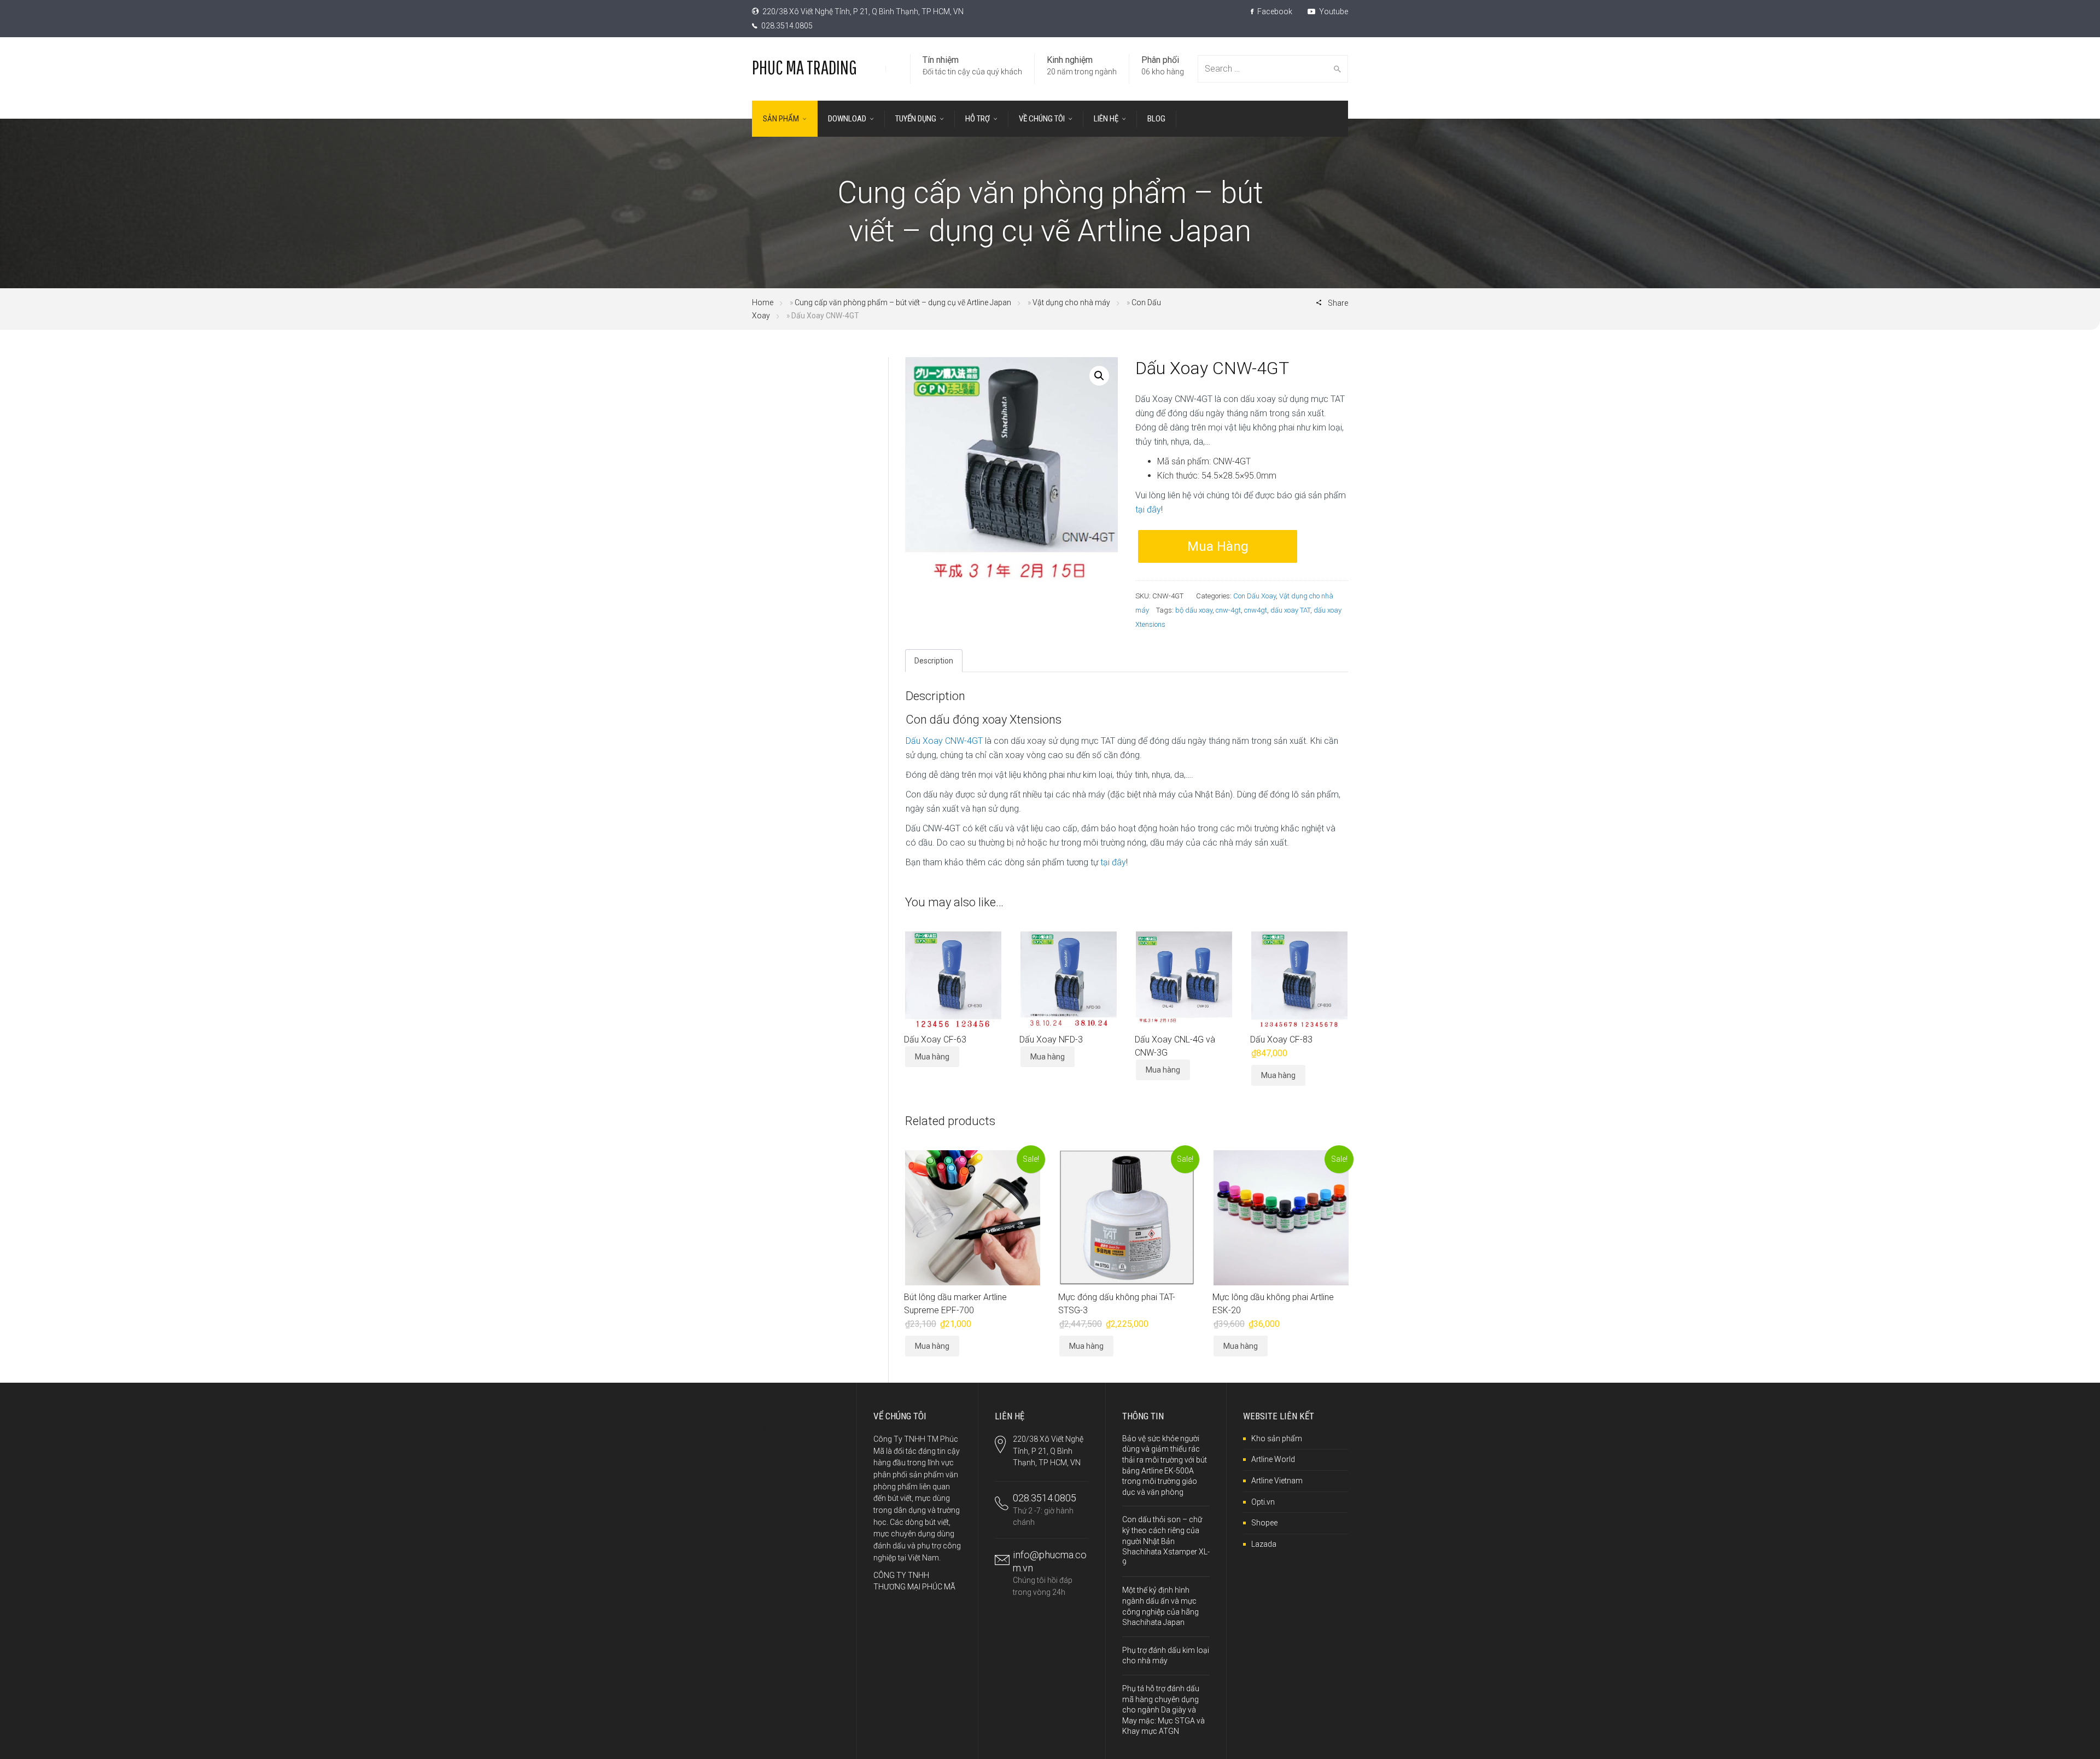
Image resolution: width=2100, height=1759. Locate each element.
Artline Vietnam (1277, 1481)
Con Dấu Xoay (1255, 596)
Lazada (1264, 1544)
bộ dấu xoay (1194, 610)
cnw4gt (1256, 610)
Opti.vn (1263, 1502)
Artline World (1273, 1459)
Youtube (1333, 11)
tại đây (1148, 509)
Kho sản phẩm (1277, 1438)
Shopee (1264, 1523)
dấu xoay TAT (1290, 610)
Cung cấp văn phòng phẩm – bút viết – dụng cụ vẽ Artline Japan (903, 302)
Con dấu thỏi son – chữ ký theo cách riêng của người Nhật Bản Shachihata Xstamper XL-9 (1166, 1541)
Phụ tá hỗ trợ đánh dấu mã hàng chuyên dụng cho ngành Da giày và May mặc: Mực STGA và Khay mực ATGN (1163, 1710)
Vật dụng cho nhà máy (1071, 302)
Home (763, 302)
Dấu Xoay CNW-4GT (944, 741)
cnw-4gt (1228, 610)
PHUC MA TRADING (804, 67)
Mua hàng (1218, 546)
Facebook (1274, 11)
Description (934, 661)
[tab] (934, 661)
